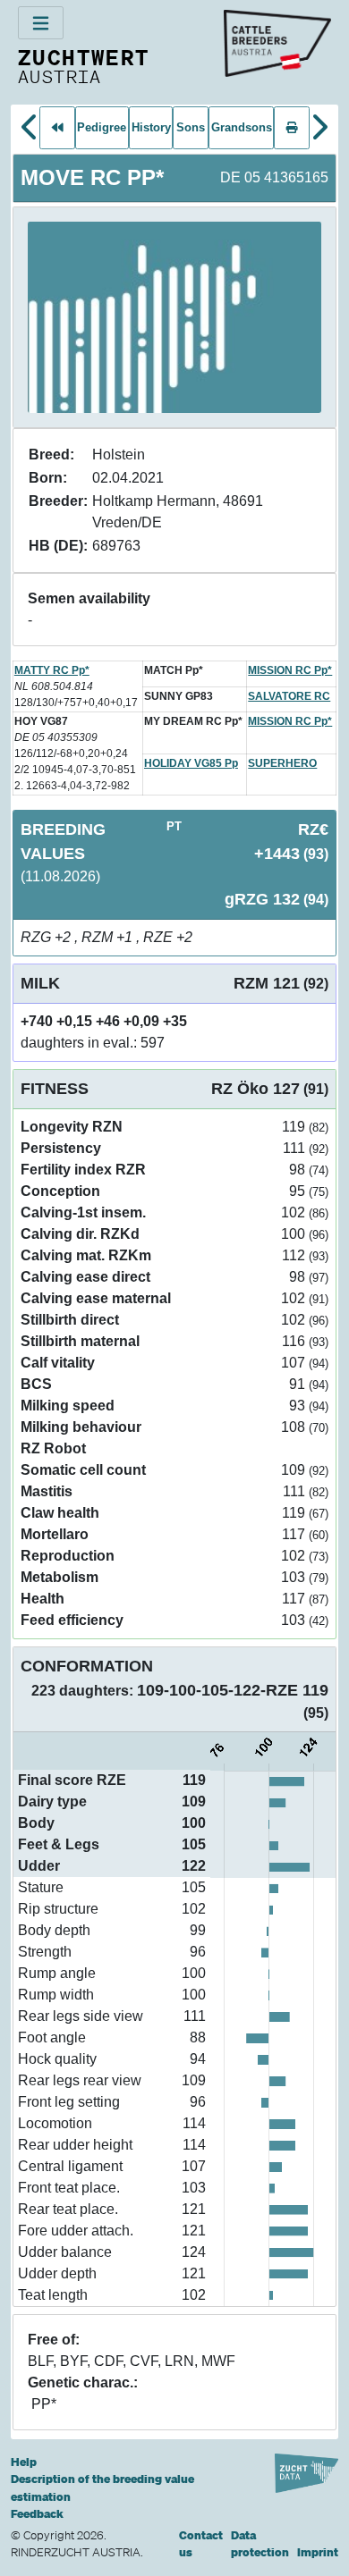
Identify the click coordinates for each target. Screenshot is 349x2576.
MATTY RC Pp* (52, 670)
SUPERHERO (282, 763)
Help (24, 2462)
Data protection (260, 2544)
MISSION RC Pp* (290, 670)
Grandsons (242, 127)
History (151, 127)
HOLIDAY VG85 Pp (191, 763)
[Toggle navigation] (41, 23)
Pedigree (102, 127)
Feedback (37, 2514)
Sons (191, 127)
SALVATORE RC (289, 696)
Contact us (201, 2544)
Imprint (318, 2552)
